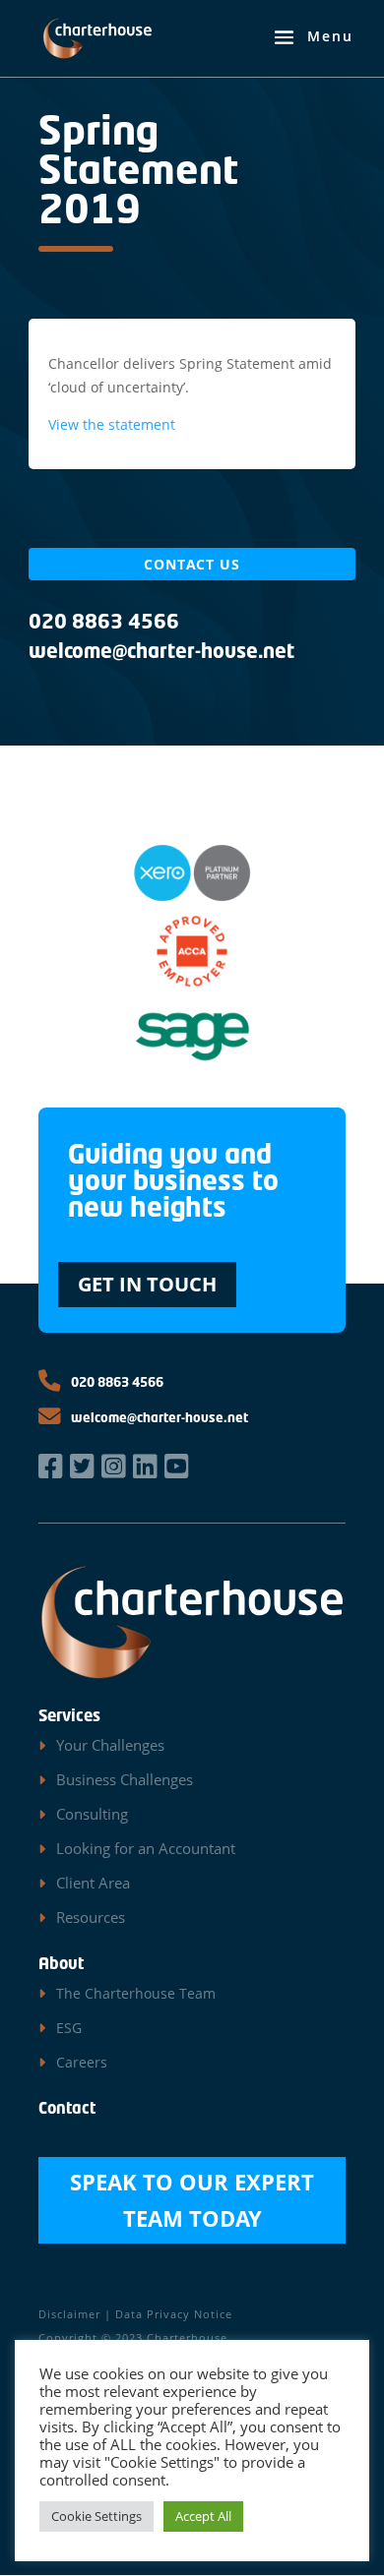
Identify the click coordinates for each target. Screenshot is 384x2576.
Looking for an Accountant (146, 1848)
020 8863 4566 (116, 1383)
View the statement (112, 424)
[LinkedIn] (147, 1466)
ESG (69, 2028)
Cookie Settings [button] (96, 2516)
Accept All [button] (203, 2516)
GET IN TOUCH (147, 1284)
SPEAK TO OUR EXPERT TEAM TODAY (192, 2200)
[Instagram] (115, 1466)
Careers (82, 2062)
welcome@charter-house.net (158, 1419)
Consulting (92, 1814)
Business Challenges (125, 1779)
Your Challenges (110, 1745)
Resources (91, 1917)
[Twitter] (84, 1466)
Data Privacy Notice (174, 2314)
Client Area (93, 1883)
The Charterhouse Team (136, 1993)
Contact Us (192, 564)
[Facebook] (52, 1466)
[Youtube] (178, 1466)
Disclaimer (69, 2314)
